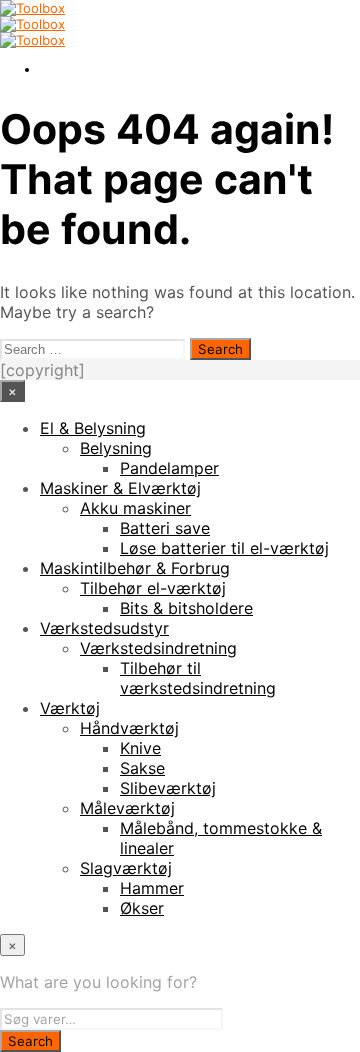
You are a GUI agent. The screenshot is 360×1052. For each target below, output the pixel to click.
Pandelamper (169, 468)
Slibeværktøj (168, 788)
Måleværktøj (127, 808)
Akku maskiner (135, 508)
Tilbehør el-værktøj (153, 588)
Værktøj (70, 708)
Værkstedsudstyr (104, 628)
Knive (140, 748)
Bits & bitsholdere (186, 608)
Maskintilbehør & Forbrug (135, 568)
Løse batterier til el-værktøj (224, 548)
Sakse (142, 768)
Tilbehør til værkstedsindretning (198, 678)
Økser (142, 908)
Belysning (116, 448)
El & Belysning (93, 428)
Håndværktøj (129, 728)
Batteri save (165, 528)
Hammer (152, 888)
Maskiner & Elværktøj (120, 488)
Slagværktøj (126, 868)
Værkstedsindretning (158, 648)
